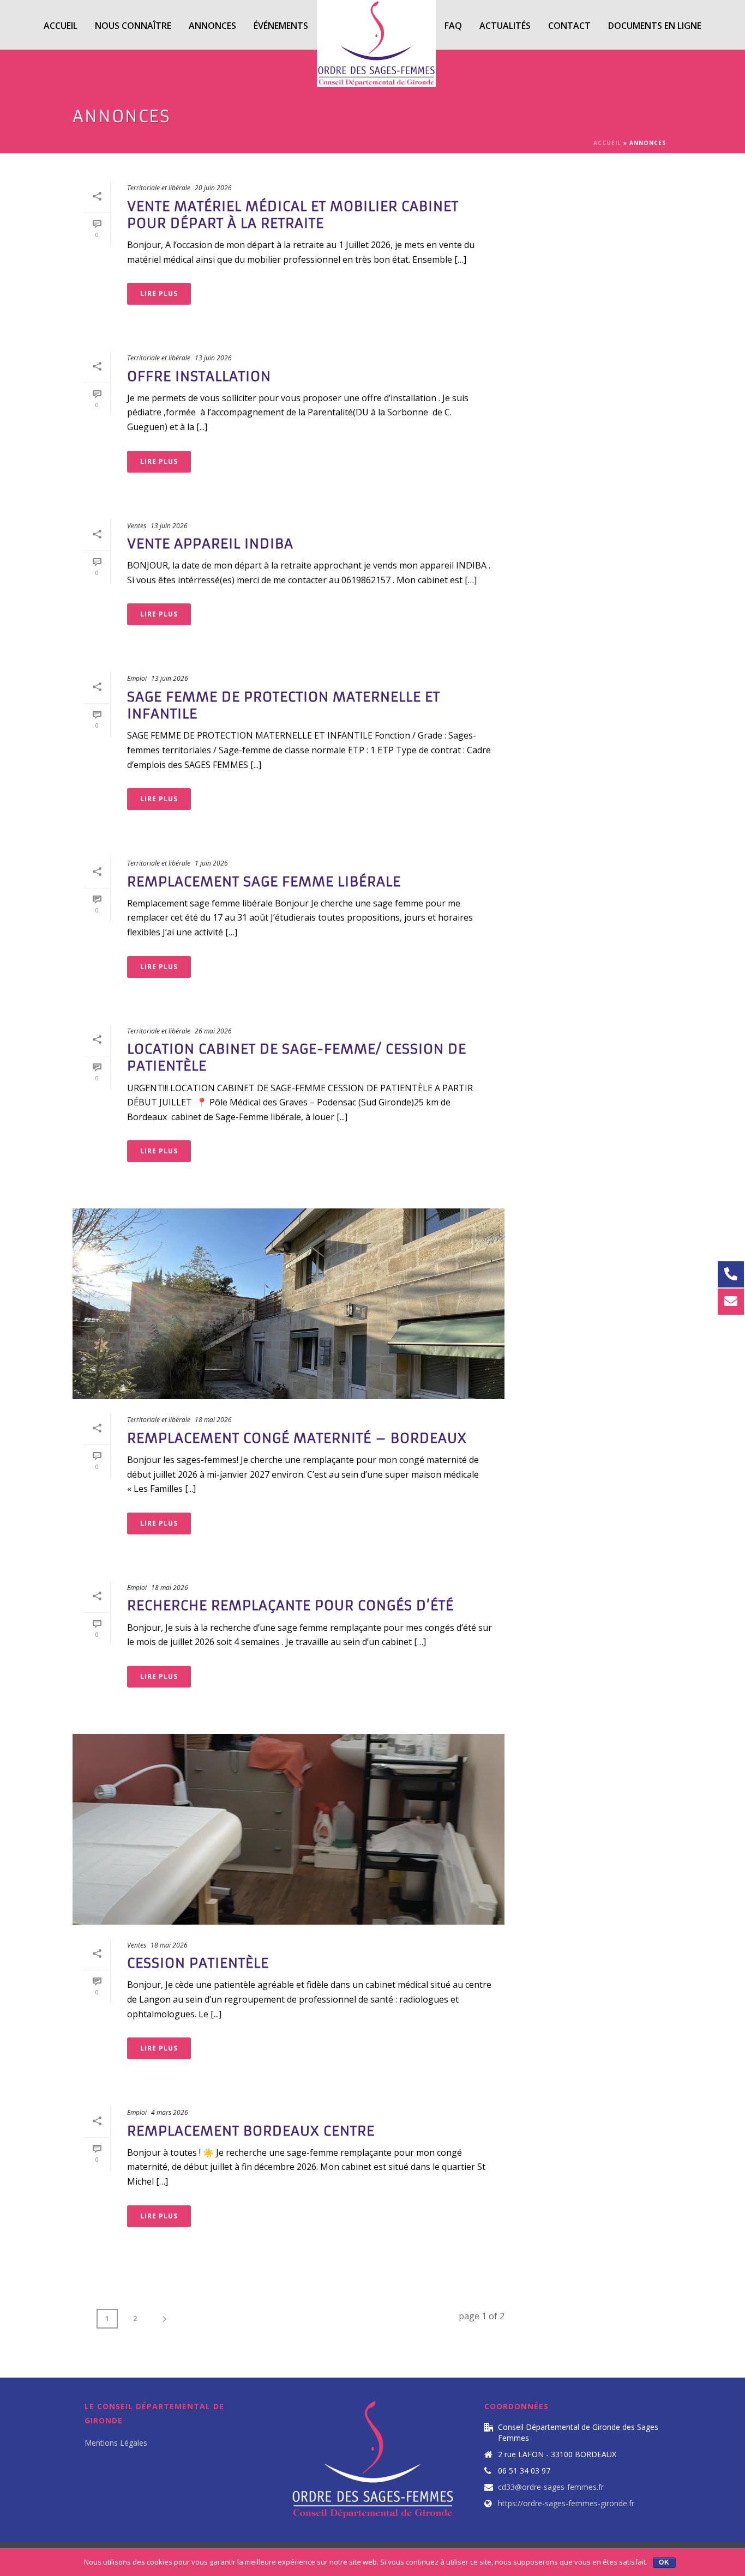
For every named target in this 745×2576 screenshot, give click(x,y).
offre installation (199, 377)
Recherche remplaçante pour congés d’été (290, 1606)
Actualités (505, 26)
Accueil (61, 26)
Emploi (137, 678)
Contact (569, 26)
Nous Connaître (133, 26)
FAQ (453, 26)
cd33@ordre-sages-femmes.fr (551, 2487)
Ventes (137, 526)
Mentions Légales (116, 2443)
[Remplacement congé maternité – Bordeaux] (289, 1304)
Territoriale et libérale (159, 188)
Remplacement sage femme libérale (264, 882)
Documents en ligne (655, 26)
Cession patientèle (198, 1963)
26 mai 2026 (213, 1031)
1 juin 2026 (211, 863)
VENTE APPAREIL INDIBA (210, 544)
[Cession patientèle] (289, 1829)
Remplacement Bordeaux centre (251, 2131)
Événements (281, 26)
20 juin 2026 (213, 188)
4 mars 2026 (170, 2112)
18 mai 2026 (213, 1420)
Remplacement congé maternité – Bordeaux (297, 1438)
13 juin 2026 (213, 358)
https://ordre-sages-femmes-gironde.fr (566, 2504)
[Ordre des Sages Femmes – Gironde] (376, 25)
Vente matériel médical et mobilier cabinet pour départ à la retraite (293, 215)
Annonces (212, 26)
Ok (664, 2562)
